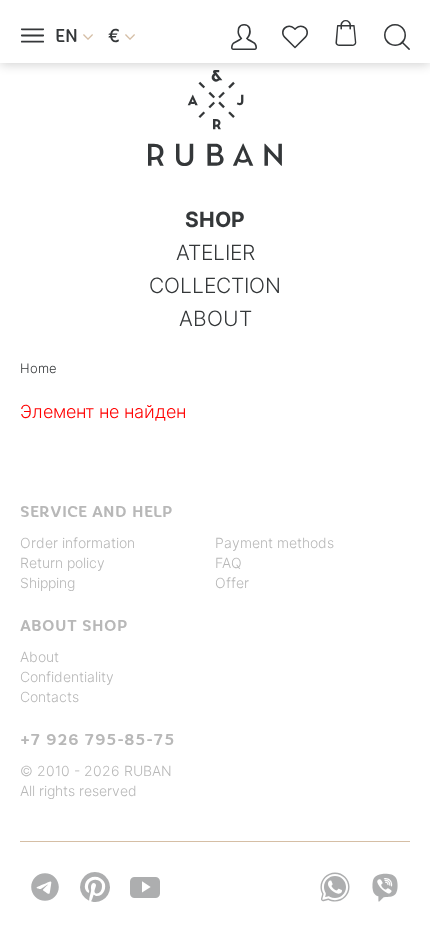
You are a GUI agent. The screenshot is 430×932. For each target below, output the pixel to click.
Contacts (49, 696)
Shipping (47, 582)
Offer (232, 582)
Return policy (62, 562)
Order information (77, 542)
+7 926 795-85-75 (97, 739)
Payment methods (274, 542)
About (39, 656)
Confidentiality (67, 676)
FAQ (228, 562)
